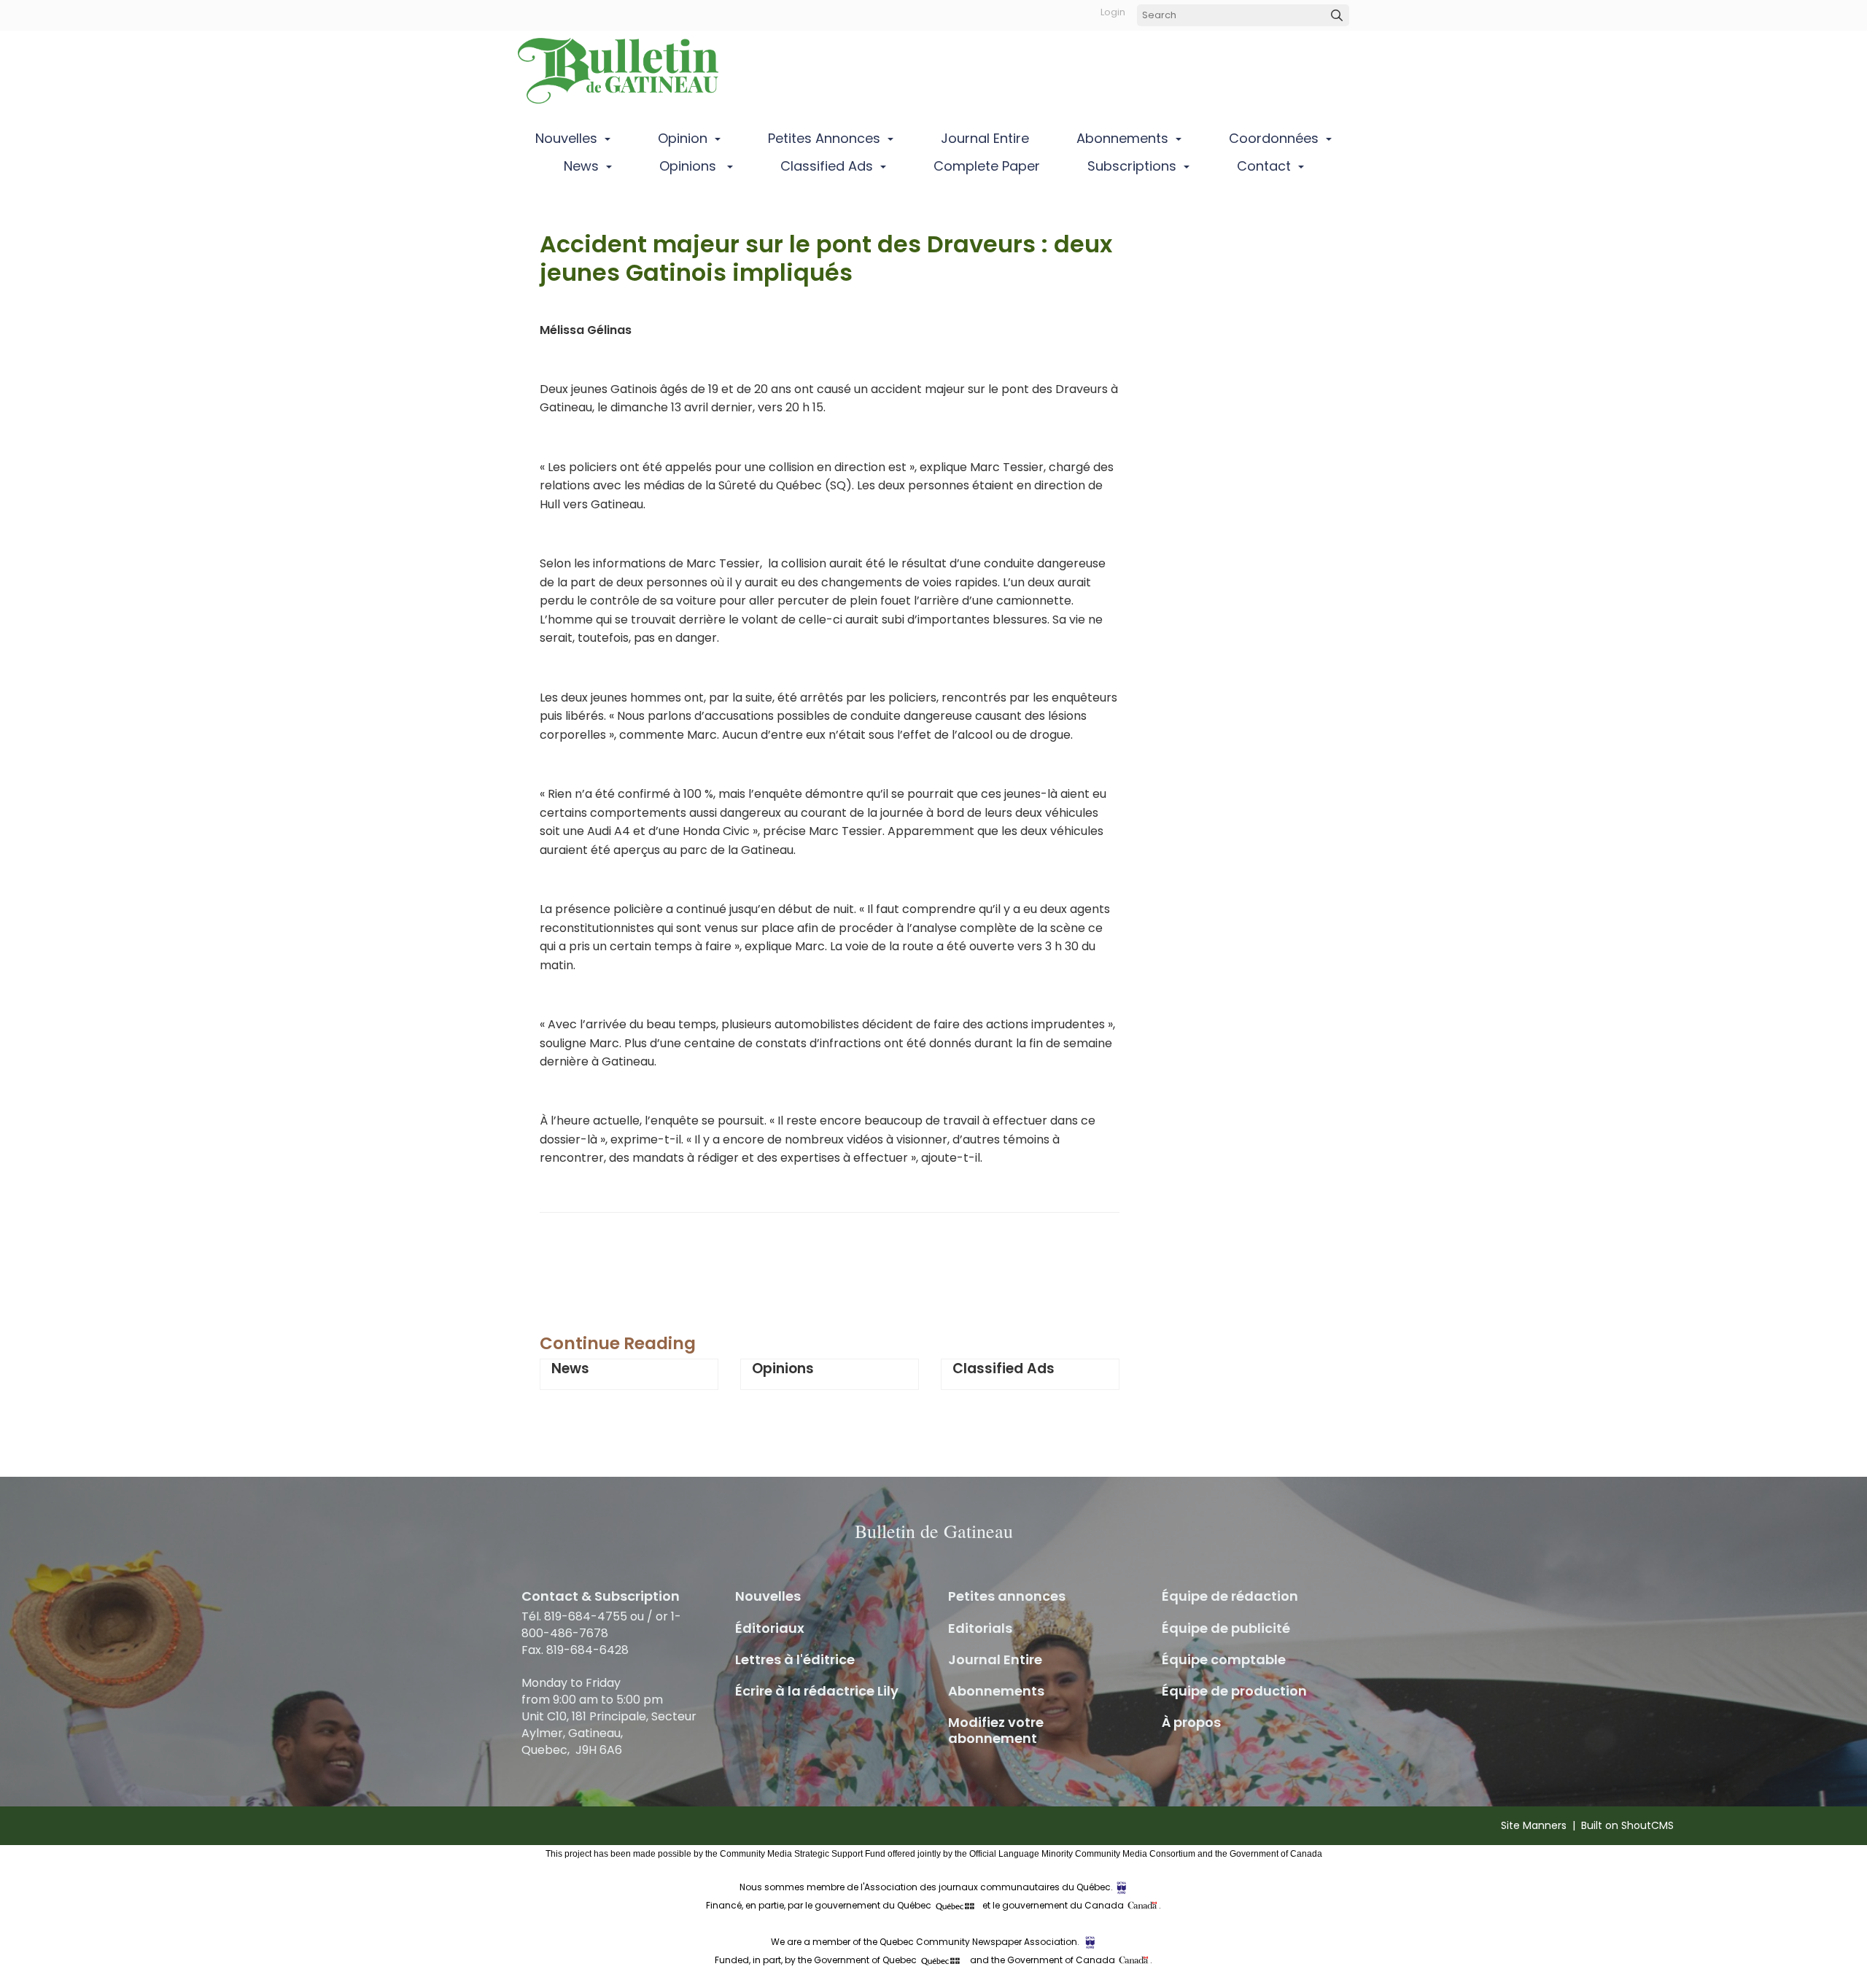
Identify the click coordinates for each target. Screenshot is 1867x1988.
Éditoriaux (770, 1628)
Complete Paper (987, 166)
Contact (1264, 166)
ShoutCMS (1647, 1825)
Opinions (690, 166)
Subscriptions (1132, 166)
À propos (1191, 1722)
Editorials (980, 1628)
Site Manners (1534, 1825)
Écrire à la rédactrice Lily (817, 1691)
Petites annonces (824, 138)
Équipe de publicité (1226, 1628)
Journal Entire (985, 138)
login (1113, 12)
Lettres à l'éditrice (795, 1659)
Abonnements (1122, 138)
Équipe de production (1234, 1691)
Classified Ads (827, 166)
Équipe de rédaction (1230, 1596)
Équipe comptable (1224, 1659)
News (581, 166)
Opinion (683, 138)
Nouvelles (566, 138)
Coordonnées (1274, 138)
